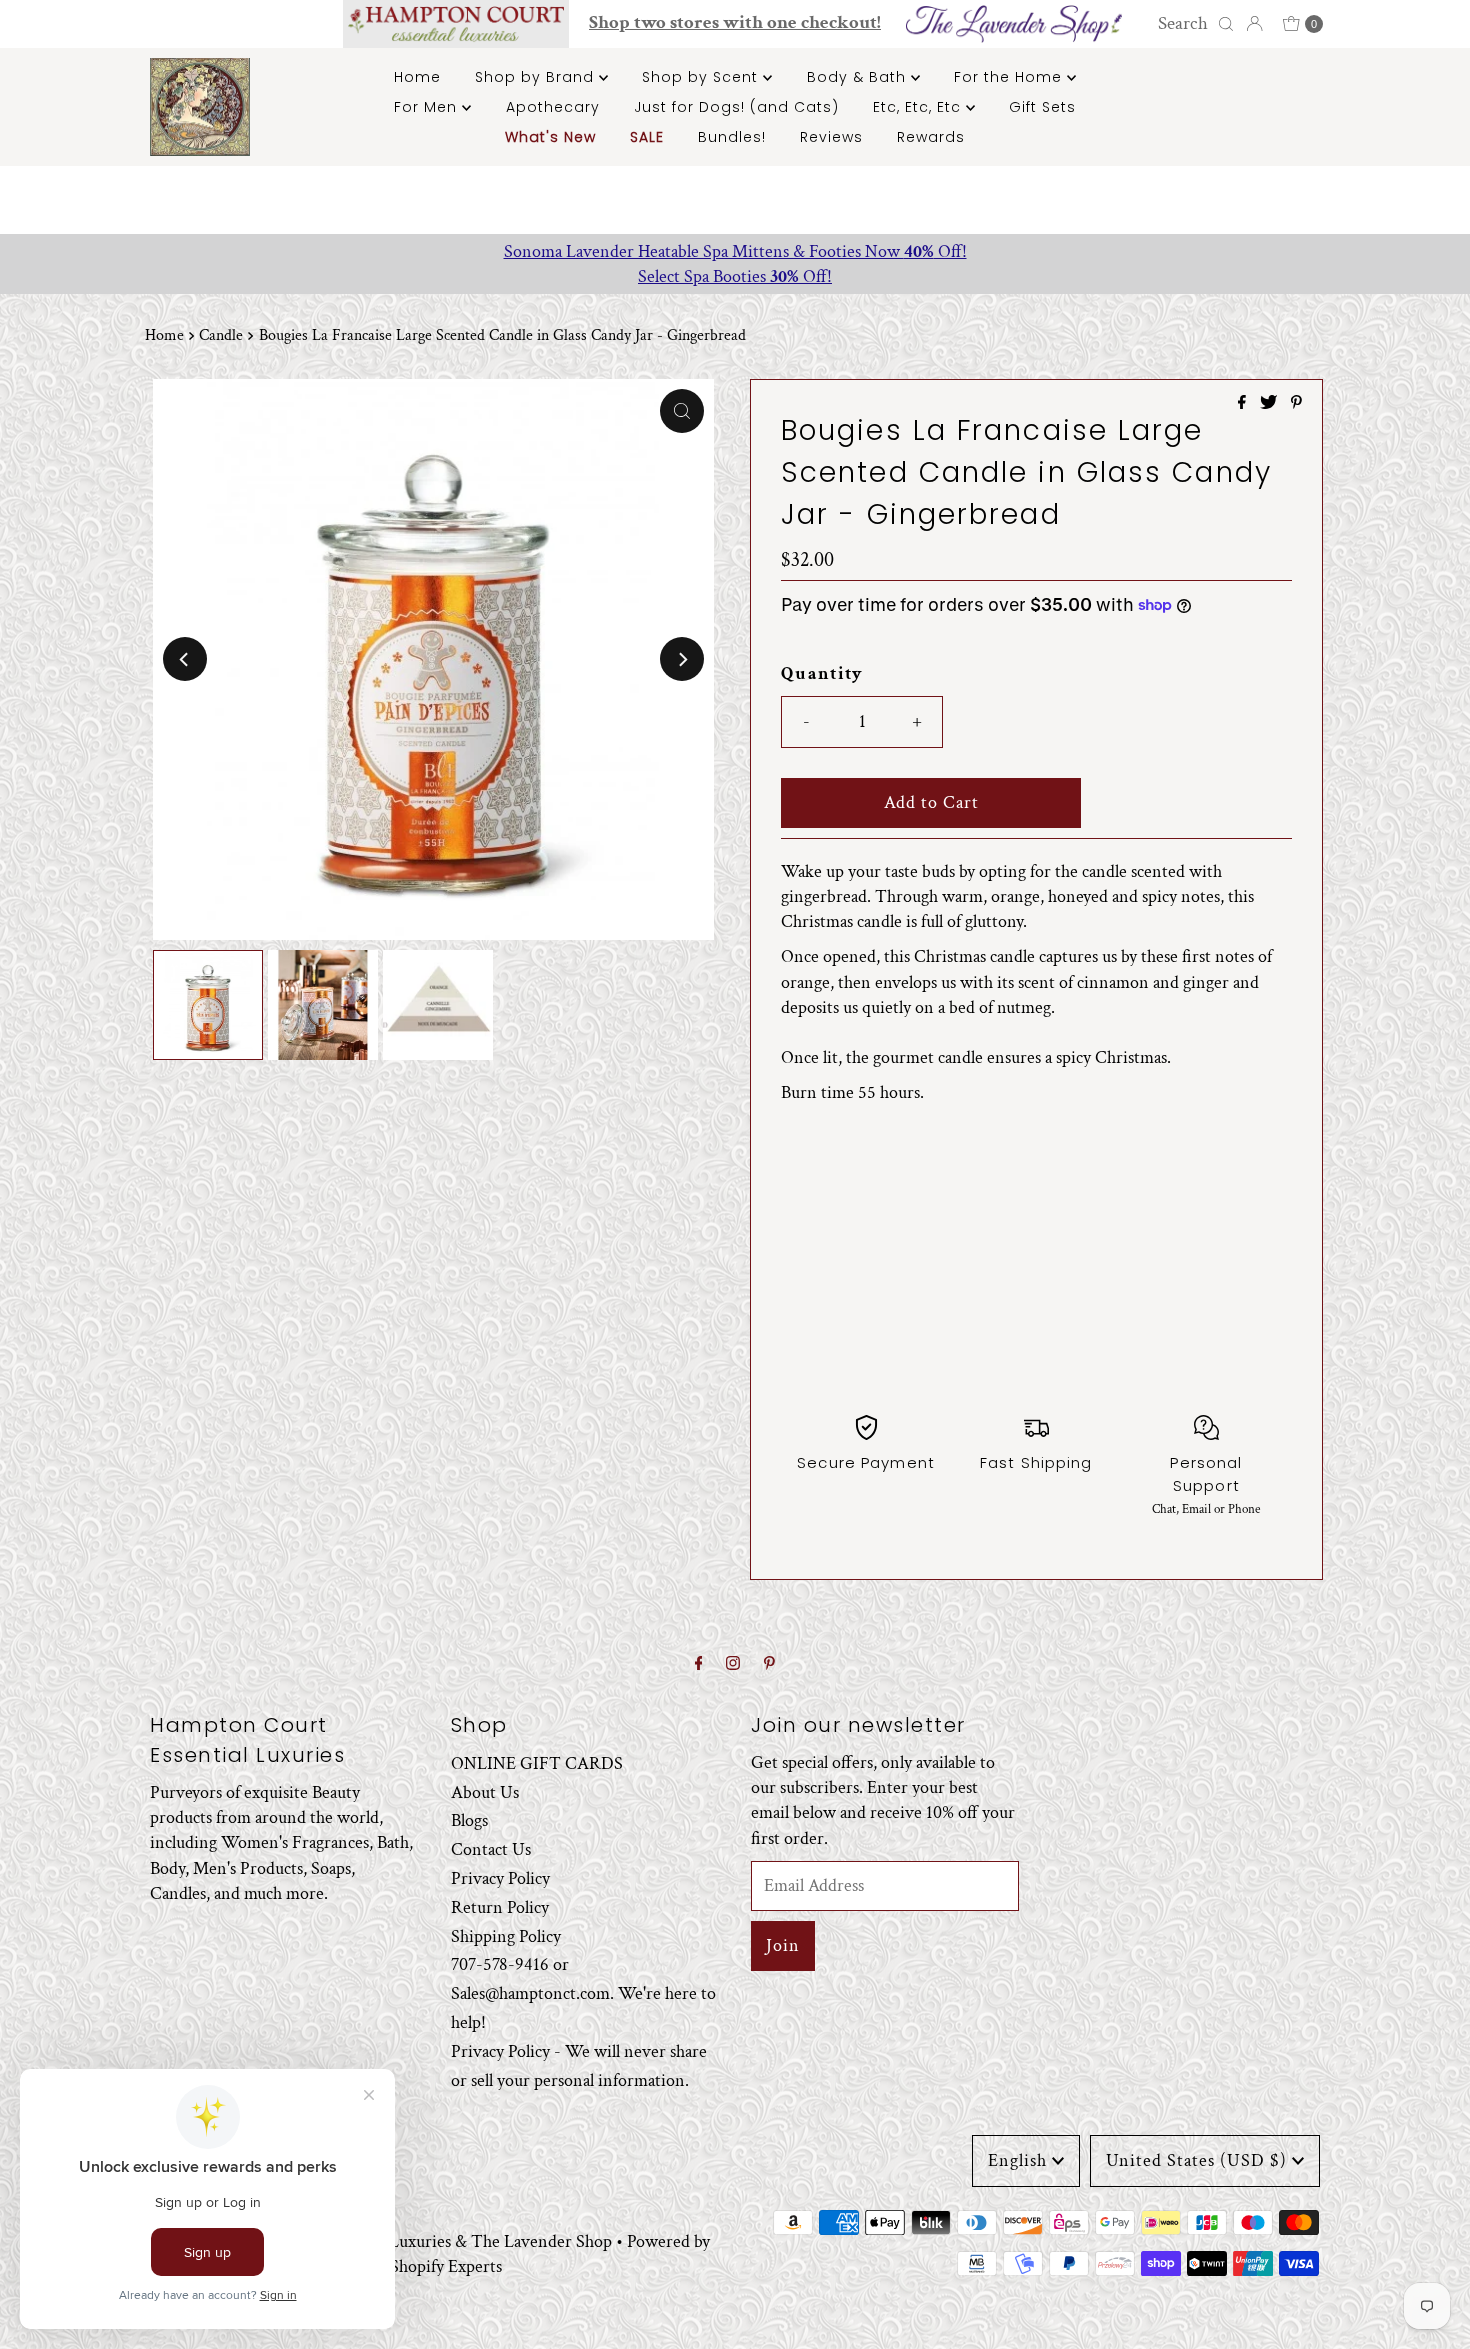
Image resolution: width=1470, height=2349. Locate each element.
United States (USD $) (1196, 2160)
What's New (550, 137)
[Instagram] (733, 1664)
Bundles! (732, 137)
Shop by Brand (537, 77)
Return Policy (500, 1907)
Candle (221, 335)
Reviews (831, 137)
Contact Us (491, 1849)
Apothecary (553, 107)
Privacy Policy (500, 1878)
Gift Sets (1042, 107)
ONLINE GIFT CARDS (537, 1763)
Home (417, 77)
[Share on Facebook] (1244, 404)
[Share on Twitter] (1270, 404)
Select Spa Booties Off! (735, 276)
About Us (485, 1791)
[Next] (682, 659)
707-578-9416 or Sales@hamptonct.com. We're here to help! (583, 1993)
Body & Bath (859, 77)
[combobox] (1192, 24)
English (1017, 2160)
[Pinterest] (769, 1664)
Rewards (931, 137)
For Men (428, 107)
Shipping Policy (506, 1935)
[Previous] (185, 659)
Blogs (469, 1820)
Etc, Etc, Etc (919, 107)
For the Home (1010, 77)
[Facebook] (699, 1664)
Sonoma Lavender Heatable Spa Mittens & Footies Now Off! (735, 251)
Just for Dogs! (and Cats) (736, 107)
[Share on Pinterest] (1296, 404)
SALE (647, 137)
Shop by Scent (702, 77)
